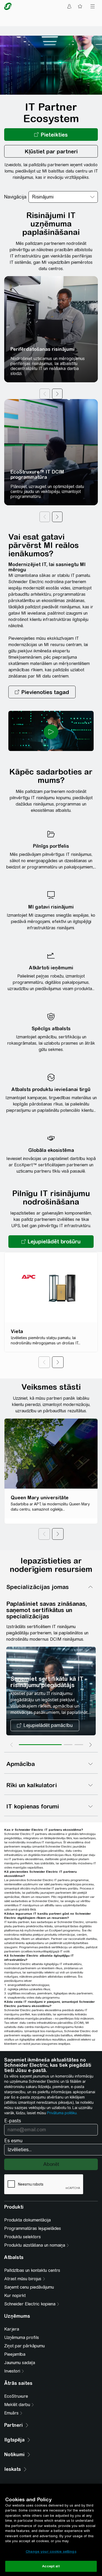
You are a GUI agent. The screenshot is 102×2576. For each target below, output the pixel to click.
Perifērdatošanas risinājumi (42, 349)
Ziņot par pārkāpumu (24, 2346)
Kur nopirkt (15, 2296)
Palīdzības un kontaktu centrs (32, 2270)
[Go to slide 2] (68, 1745)
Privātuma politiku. (62, 2113)
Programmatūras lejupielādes (33, 2228)
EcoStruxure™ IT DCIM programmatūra (37, 474)
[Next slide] (90, 1745)
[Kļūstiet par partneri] (51, 151)
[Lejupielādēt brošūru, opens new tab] (51, 1242)
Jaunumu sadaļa (20, 2363)
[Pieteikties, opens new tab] (51, 135)
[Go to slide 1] (40, 1745)
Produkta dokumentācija (27, 2220)
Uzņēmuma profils (22, 2338)
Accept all (51, 2566)
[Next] (58, 1362)
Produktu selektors (22, 2237)
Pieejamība (15, 2354)
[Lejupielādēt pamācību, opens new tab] (45, 1725)
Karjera (12, 2329)
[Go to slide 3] (79, 1745)
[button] (42, 692)
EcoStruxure (16, 2396)
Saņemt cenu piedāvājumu (29, 2287)
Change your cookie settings (51, 2551)
